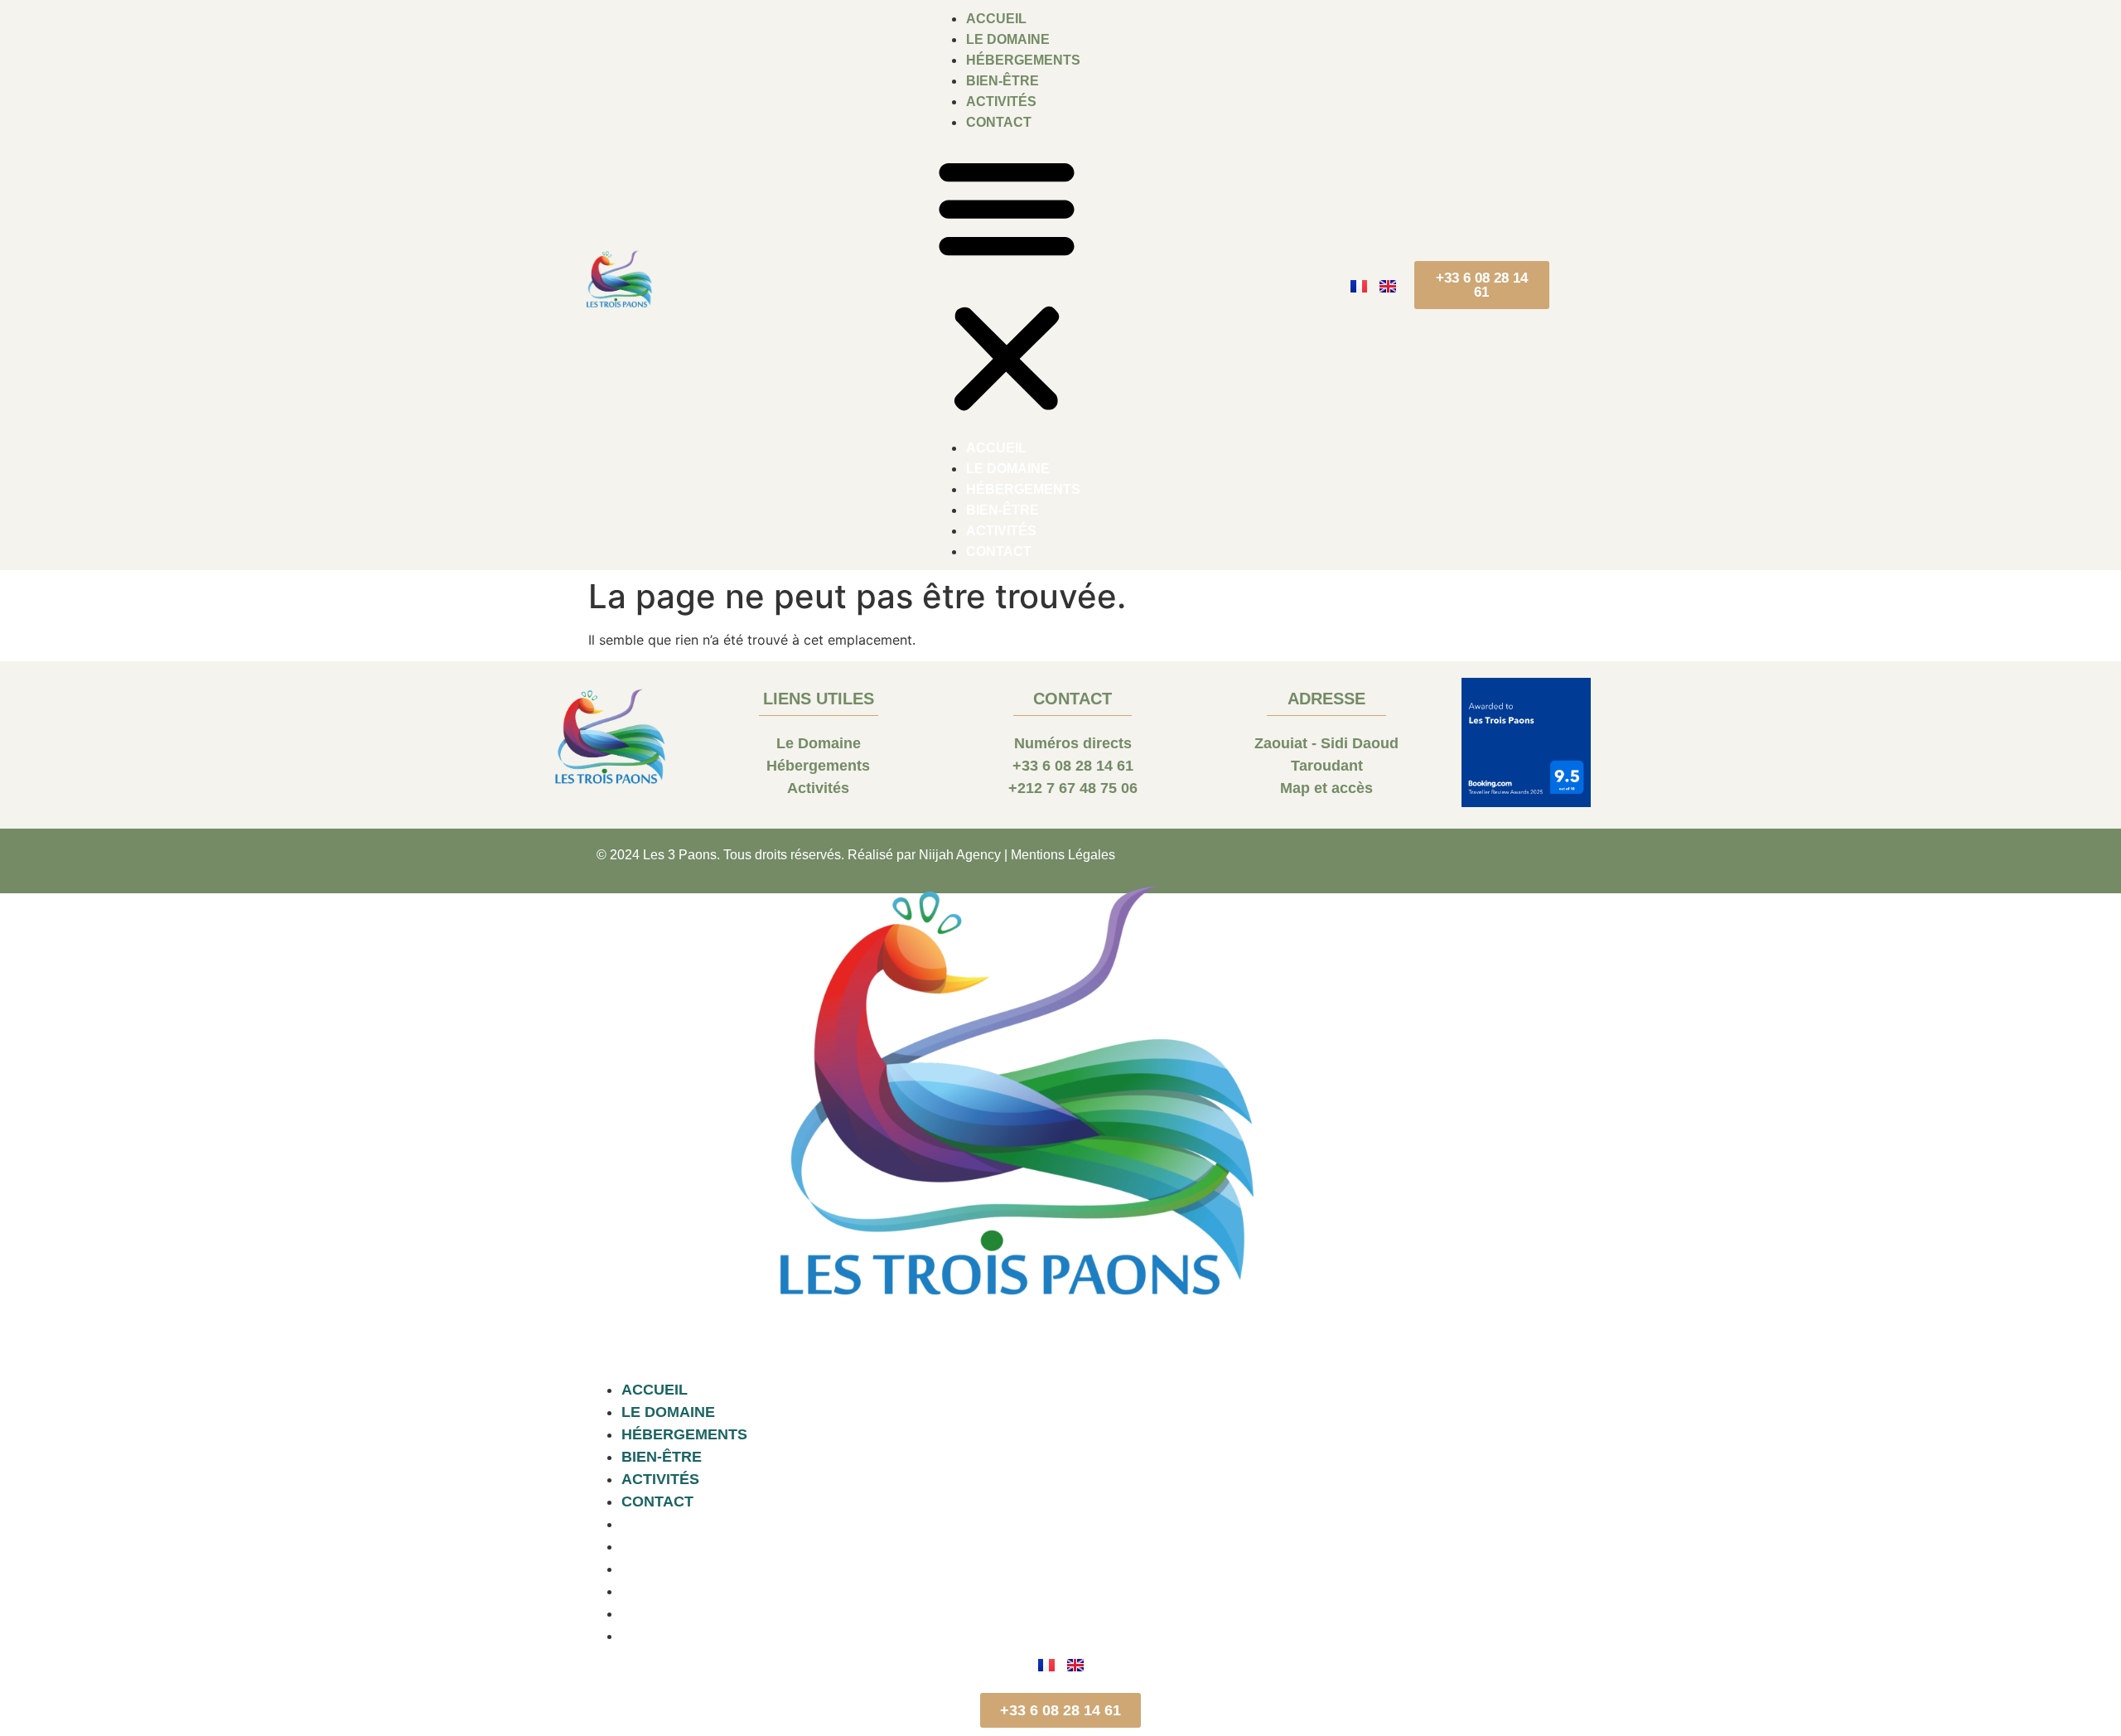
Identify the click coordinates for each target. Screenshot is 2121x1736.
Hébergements (1023, 60)
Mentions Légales (1063, 855)
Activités (1001, 102)
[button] (1007, 285)
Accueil (996, 19)
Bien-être (1003, 81)
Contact (999, 122)
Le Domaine (1008, 39)
